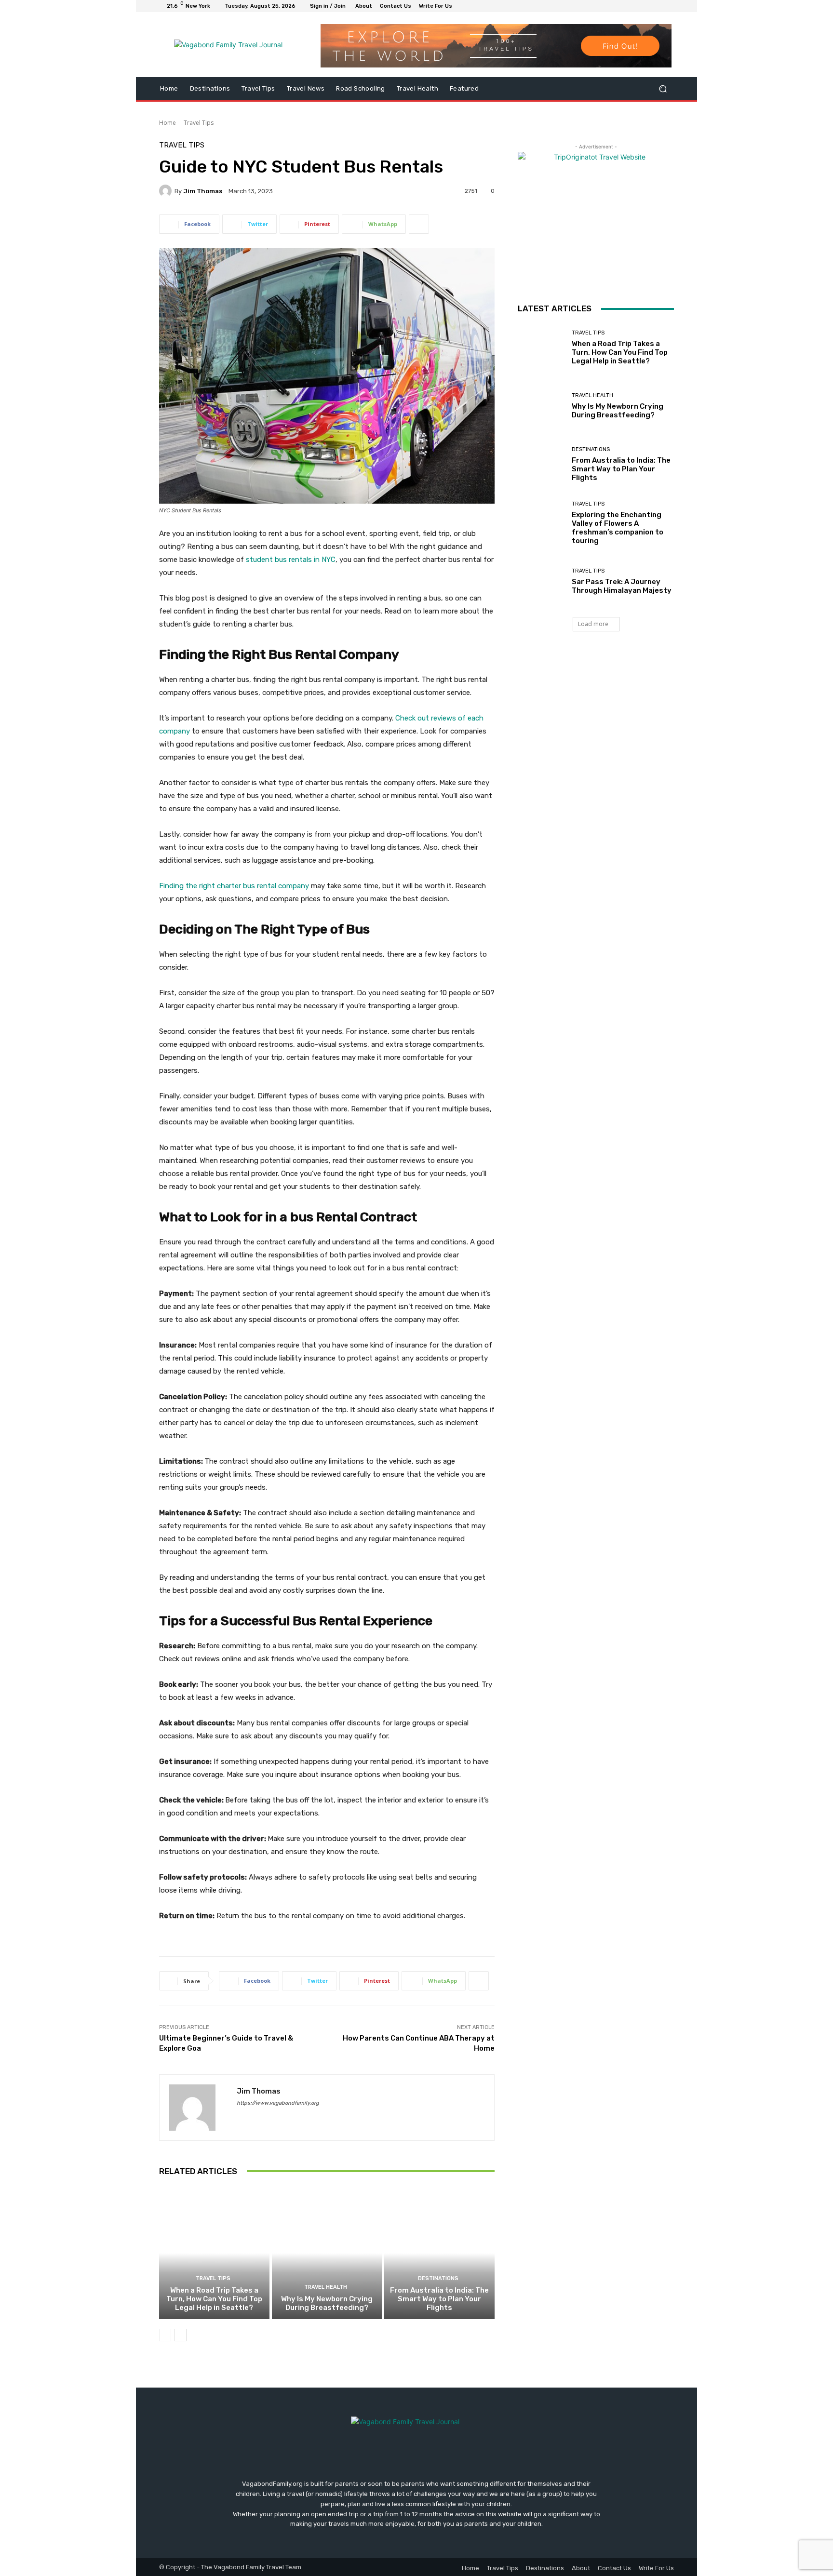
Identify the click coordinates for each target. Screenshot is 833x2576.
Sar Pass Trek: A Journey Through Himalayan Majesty (622, 586)
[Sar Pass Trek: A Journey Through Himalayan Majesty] (541, 581)
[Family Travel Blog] (228, 45)
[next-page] (181, 2335)
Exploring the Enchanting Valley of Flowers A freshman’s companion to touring (618, 528)
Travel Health (326, 2287)
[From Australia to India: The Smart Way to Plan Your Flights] (439, 2253)
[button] (663, 89)
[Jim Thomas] (167, 191)
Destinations (438, 2278)
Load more (593, 624)
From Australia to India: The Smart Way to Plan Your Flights (439, 2299)
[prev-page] (165, 2335)
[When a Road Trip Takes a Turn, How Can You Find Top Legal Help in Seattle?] (214, 2253)
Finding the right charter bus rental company (234, 886)
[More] (419, 224)
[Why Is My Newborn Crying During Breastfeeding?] (327, 2253)
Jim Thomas (203, 191)
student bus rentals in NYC (291, 560)
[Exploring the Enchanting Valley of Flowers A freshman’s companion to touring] (541, 523)
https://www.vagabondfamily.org (278, 2103)
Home (168, 123)
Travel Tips (199, 123)
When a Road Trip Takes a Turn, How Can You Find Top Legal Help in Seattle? (214, 2299)
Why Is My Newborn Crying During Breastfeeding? (327, 2303)
